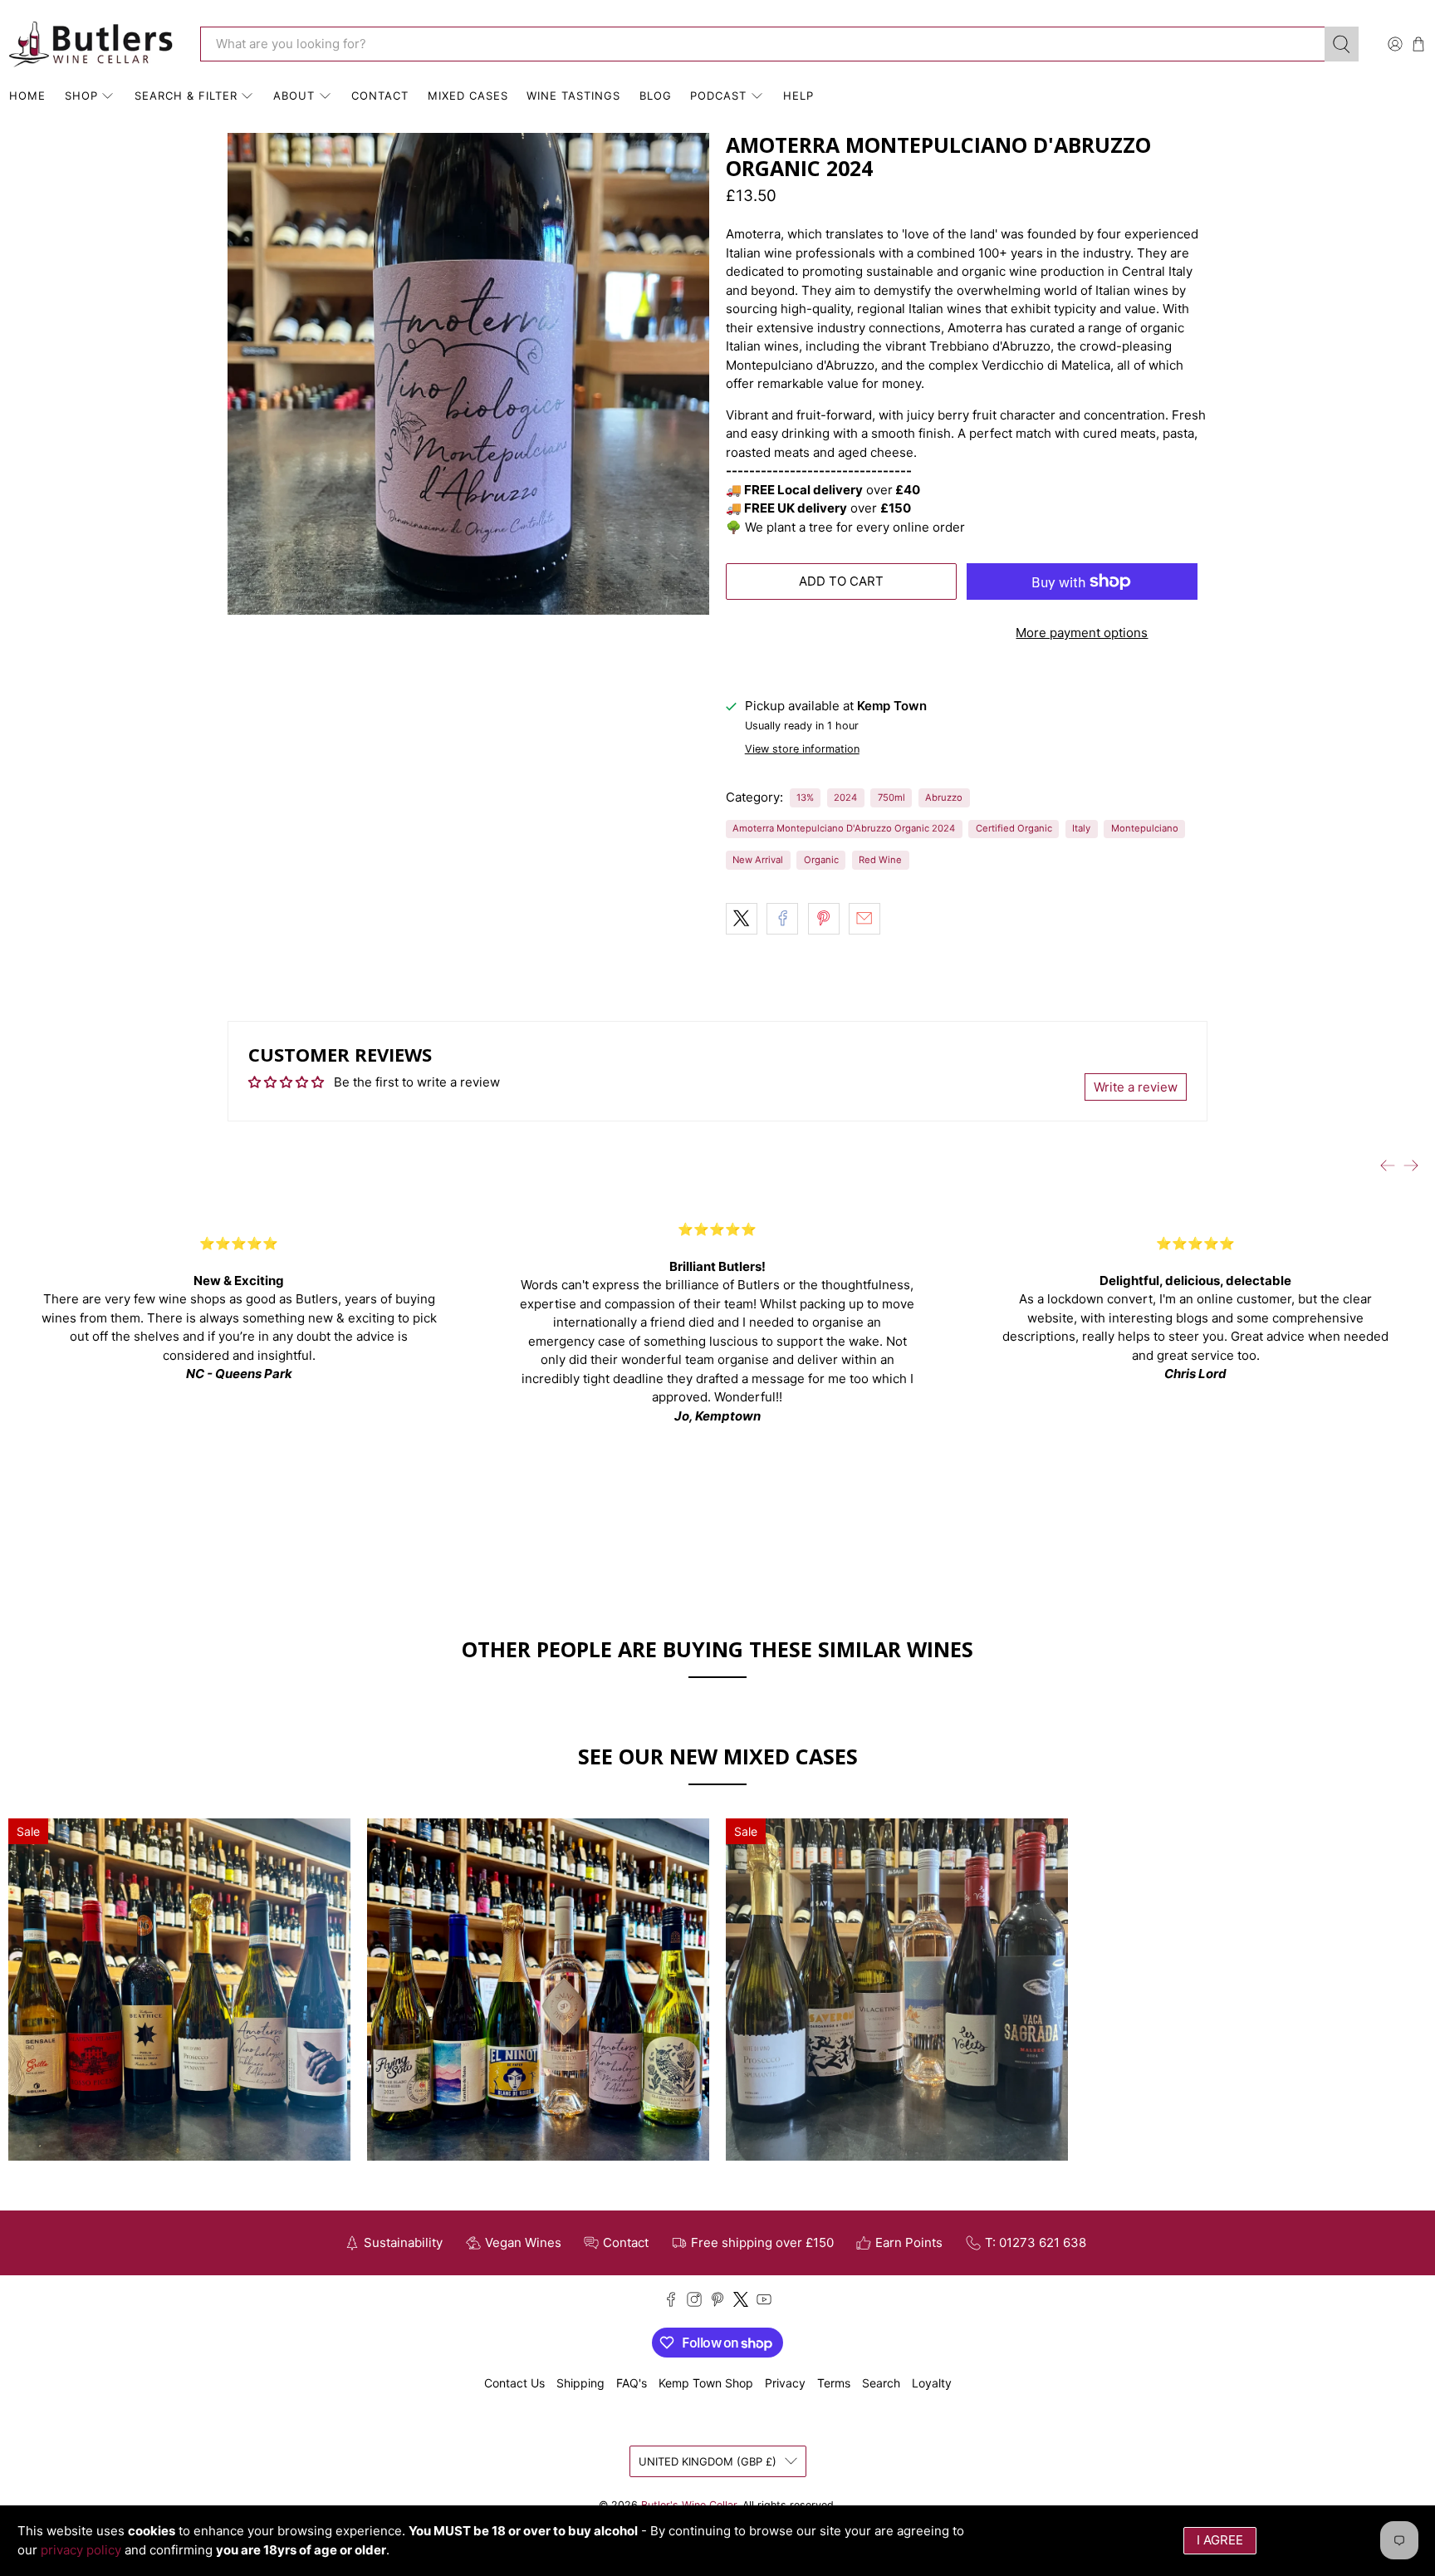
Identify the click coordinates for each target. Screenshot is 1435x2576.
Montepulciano (1145, 828)
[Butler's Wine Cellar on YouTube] (764, 2302)
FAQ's (632, 2383)
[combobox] (762, 44)
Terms (834, 2383)
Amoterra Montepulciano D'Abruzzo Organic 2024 (844, 828)
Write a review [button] (1136, 1087)
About (294, 96)
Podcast (718, 96)
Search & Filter (186, 96)
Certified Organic (1014, 828)
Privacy (785, 2383)
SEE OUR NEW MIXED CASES (718, 1756)
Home (27, 96)
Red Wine (880, 860)
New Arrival (758, 860)
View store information (802, 749)
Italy (1081, 828)
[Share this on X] (742, 919)
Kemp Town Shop (706, 2383)
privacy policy (81, 2550)
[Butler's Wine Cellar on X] (741, 2302)
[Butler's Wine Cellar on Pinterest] (717, 2302)
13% (805, 797)
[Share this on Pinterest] (824, 919)
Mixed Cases (468, 96)
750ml (891, 797)
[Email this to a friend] (864, 919)
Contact (380, 96)
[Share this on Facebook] (782, 919)
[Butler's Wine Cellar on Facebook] (671, 2302)
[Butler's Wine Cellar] (92, 44)
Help (798, 96)
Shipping (580, 2383)
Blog (656, 96)
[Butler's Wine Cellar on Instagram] (694, 2302)
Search (881, 2383)
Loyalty (932, 2383)
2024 (845, 797)
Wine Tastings (573, 96)
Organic (821, 860)
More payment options (1082, 633)
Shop (81, 96)
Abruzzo (944, 797)
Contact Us (514, 2383)
